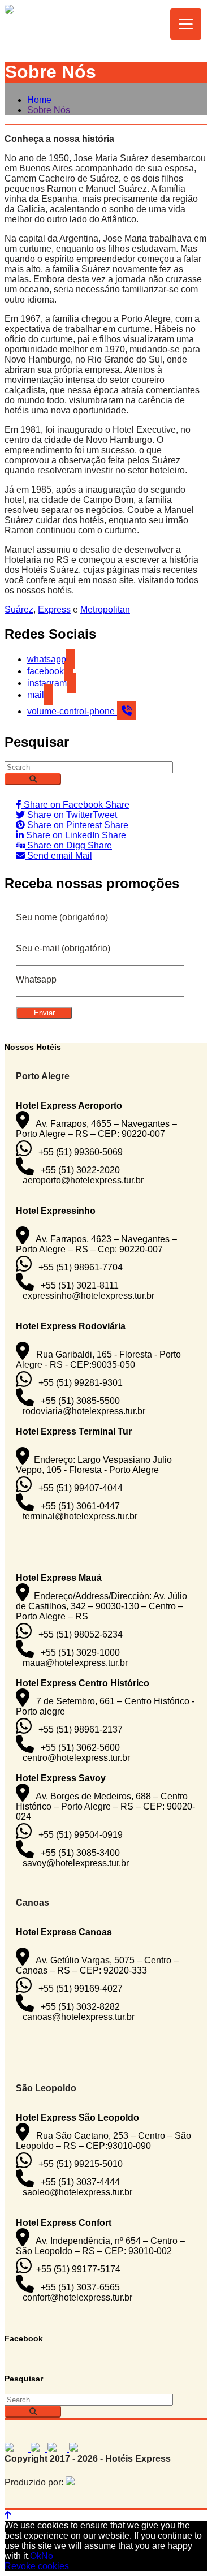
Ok (36, 2556)
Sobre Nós (49, 110)
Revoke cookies (37, 2566)
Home (39, 100)
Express (54, 609)
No (47, 2556)
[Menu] (186, 24)
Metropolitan (105, 609)
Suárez (19, 609)
